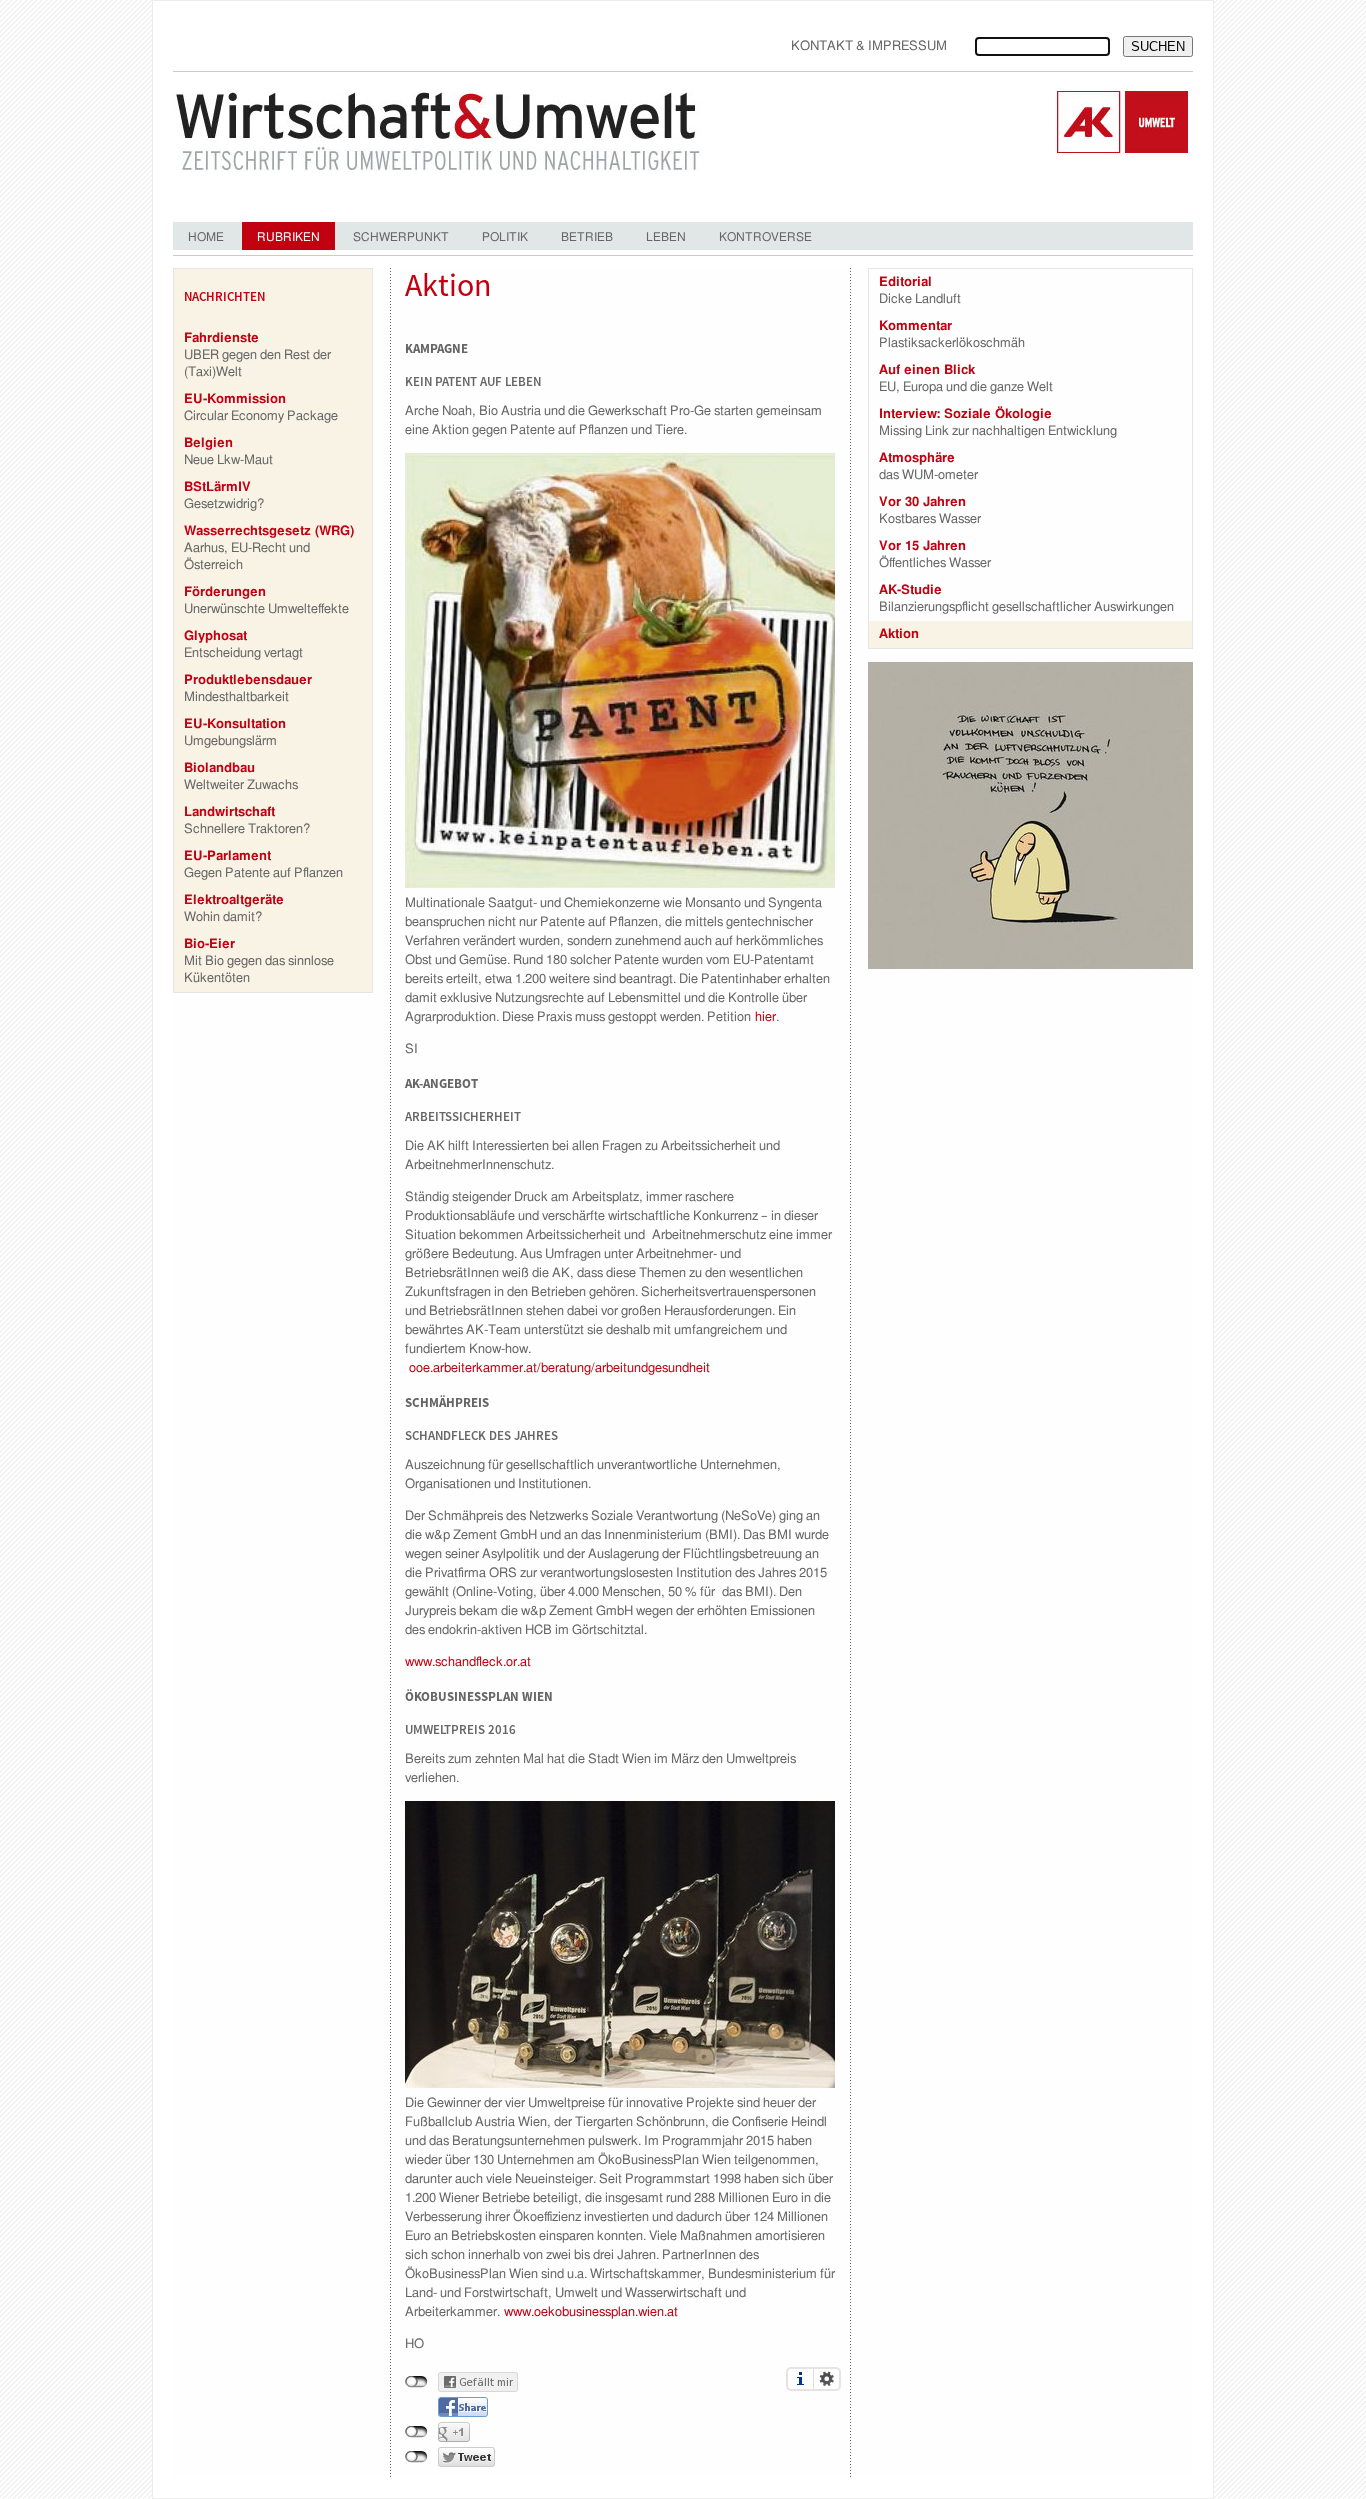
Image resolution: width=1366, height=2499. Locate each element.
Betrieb (587, 237)
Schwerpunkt (401, 237)
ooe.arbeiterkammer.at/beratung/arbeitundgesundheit (559, 1368)
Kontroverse (765, 237)
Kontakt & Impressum (869, 46)
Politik (505, 237)
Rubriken (288, 237)
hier (765, 1017)
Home (206, 237)
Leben (666, 237)
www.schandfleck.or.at (468, 1662)
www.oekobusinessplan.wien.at (591, 2312)
